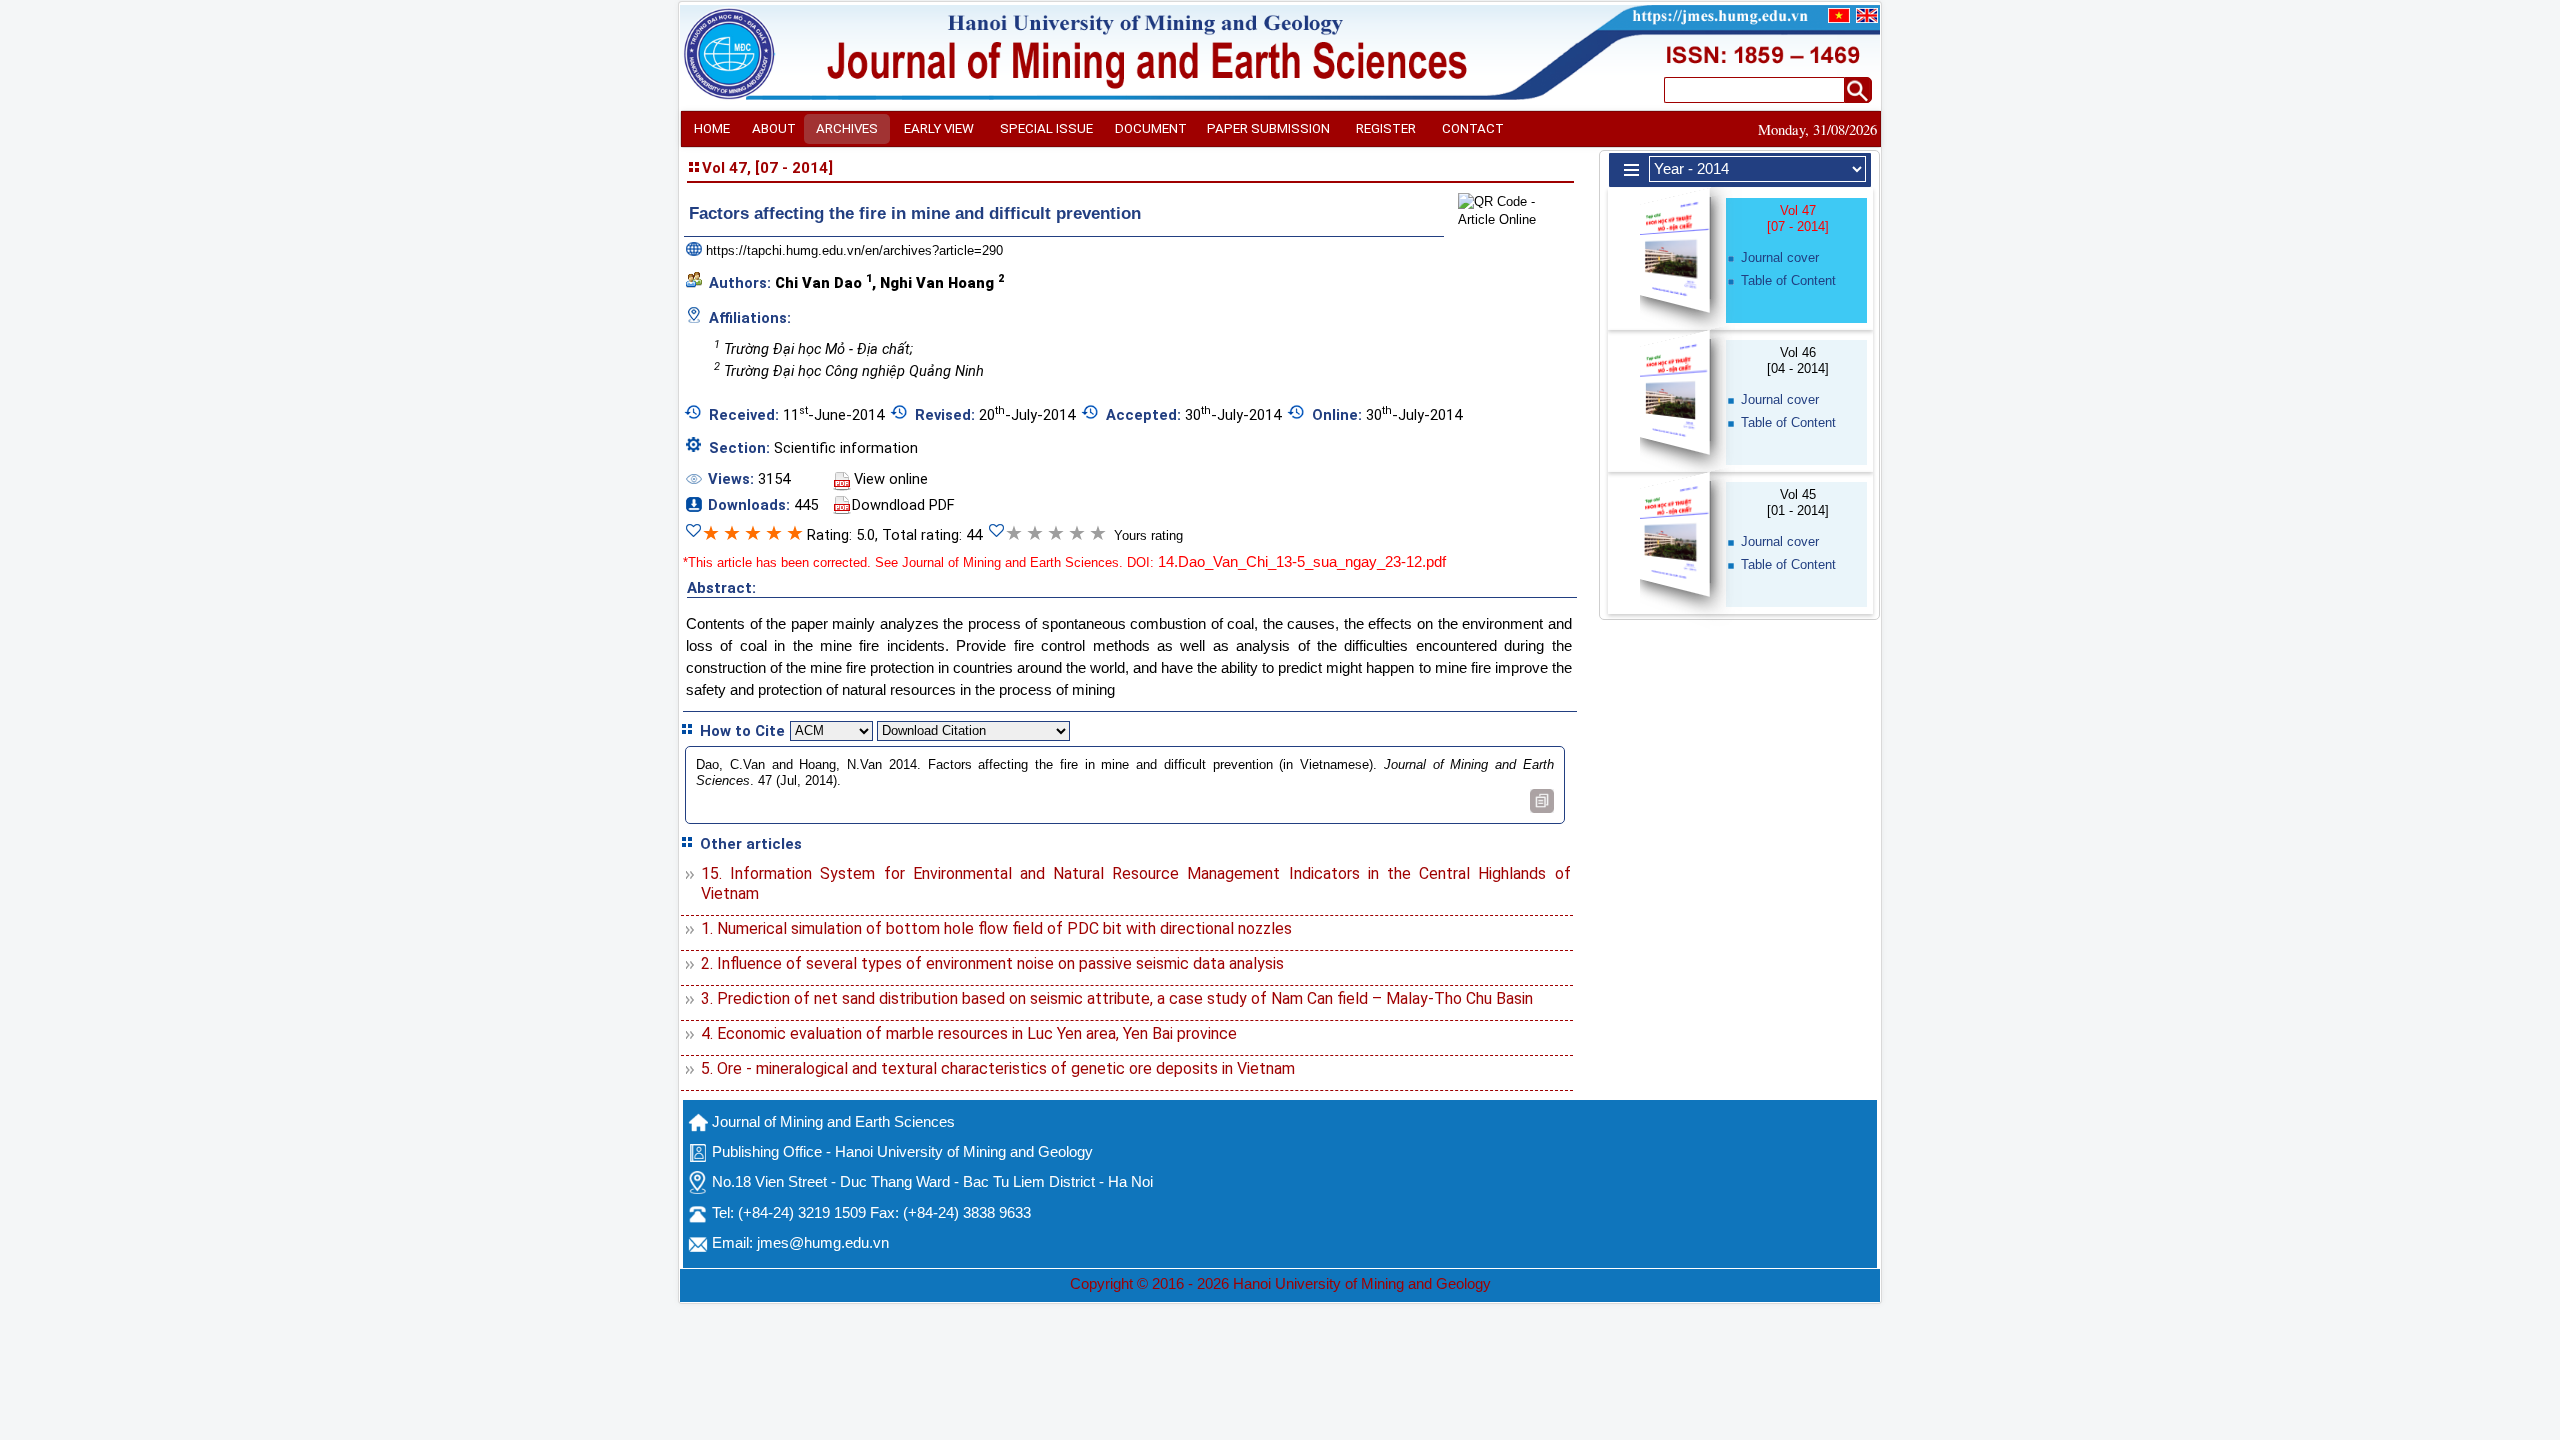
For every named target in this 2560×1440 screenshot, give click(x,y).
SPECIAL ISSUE (1046, 128)
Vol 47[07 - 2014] (1798, 218)
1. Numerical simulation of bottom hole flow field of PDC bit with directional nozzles (996, 928)
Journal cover (1780, 257)
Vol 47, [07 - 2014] (767, 168)
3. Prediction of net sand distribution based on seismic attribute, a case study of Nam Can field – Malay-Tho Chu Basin (1117, 998)
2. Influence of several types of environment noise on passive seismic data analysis (992, 963)
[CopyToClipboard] (1542, 801)
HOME (712, 128)
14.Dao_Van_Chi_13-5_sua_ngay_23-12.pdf (1302, 562)
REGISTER (1386, 128)
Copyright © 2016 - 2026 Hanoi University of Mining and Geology (1280, 1284)
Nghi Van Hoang (942, 282)
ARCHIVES (847, 128)
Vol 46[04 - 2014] (1798, 360)
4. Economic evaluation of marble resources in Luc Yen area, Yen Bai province (969, 1033)
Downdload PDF (903, 505)
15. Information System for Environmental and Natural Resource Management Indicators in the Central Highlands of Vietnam (1136, 883)
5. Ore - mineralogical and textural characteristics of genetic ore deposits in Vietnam (998, 1068)
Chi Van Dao (823, 282)
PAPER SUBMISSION (1268, 128)
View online (891, 479)
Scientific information (846, 448)
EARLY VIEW (939, 128)
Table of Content (1788, 280)
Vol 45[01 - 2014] (1798, 502)
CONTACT (1473, 128)
